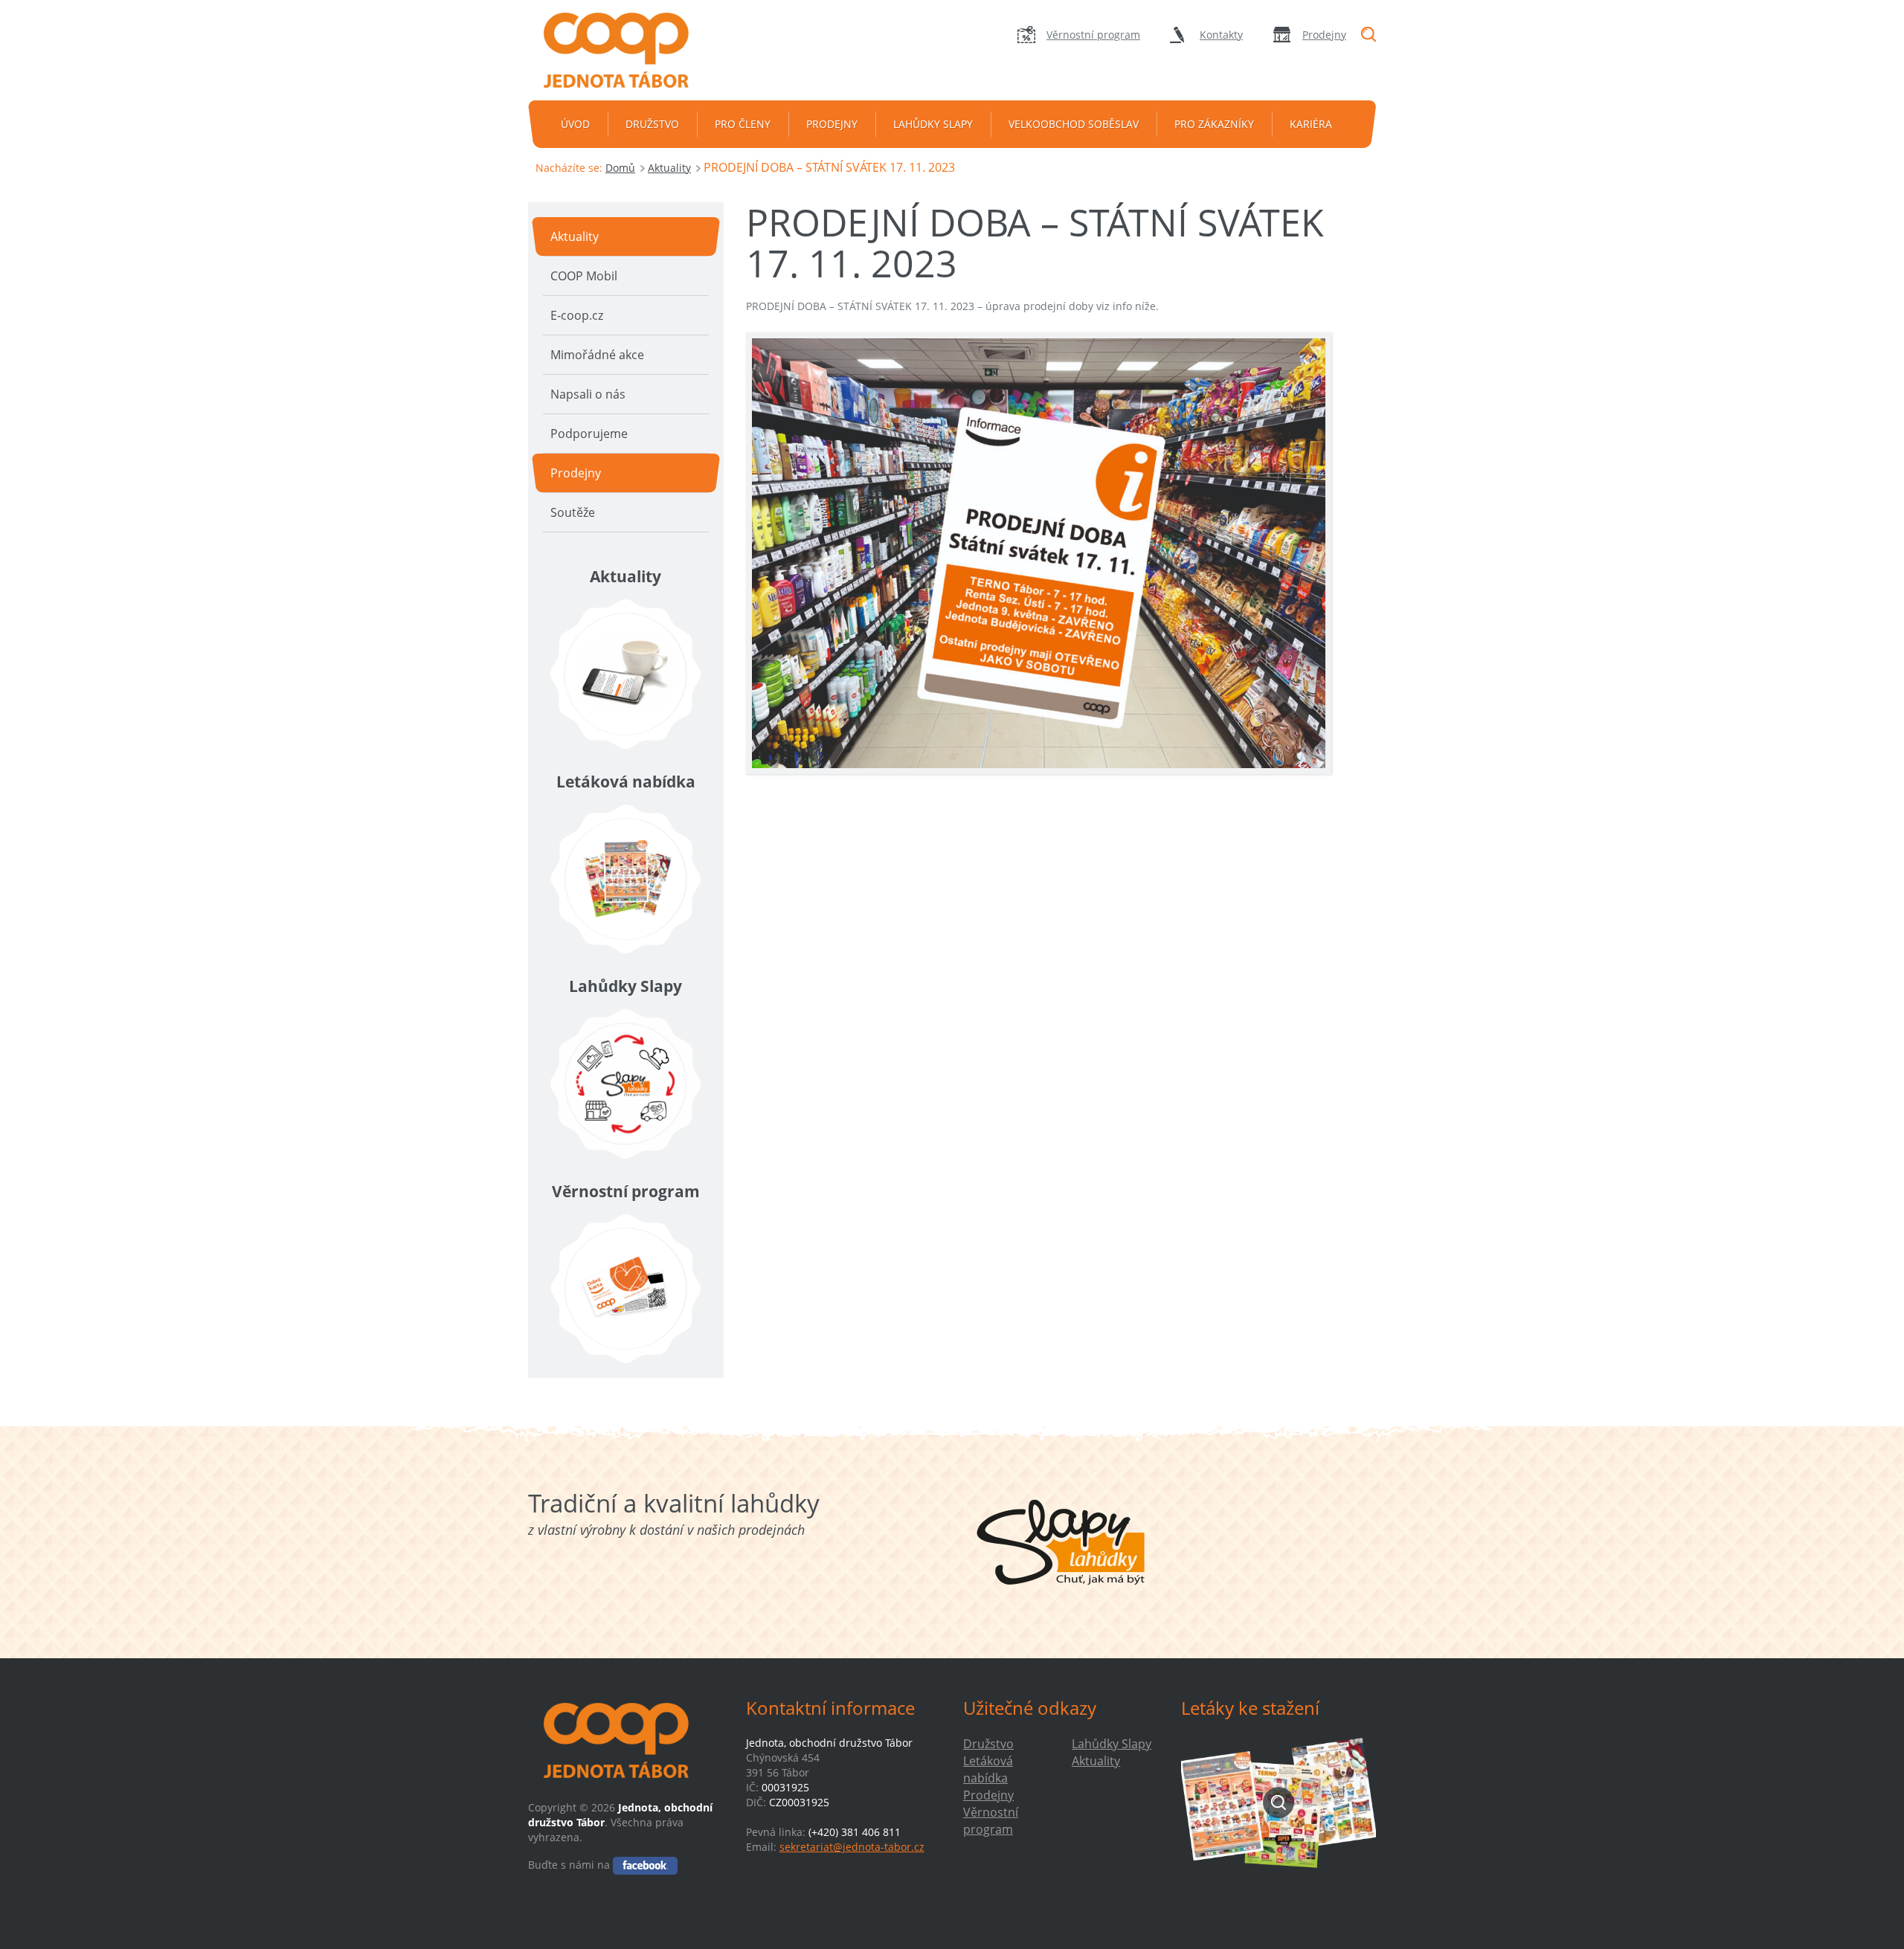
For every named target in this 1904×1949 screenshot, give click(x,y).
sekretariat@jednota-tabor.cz (852, 1847)
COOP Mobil (584, 276)
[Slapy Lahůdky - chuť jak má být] (1061, 1542)
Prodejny (1324, 35)
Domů (620, 168)
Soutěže (573, 512)
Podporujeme (589, 434)
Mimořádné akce (597, 355)
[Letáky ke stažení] (1279, 1802)
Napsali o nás (588, 394)
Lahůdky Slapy (933, 124)
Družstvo (652, 124)
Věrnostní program (1093, 35)
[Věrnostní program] (626, 1289)
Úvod (575, 124)
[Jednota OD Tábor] (625, 50)
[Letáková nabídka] (626, 879)
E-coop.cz (577, 315)
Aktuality (669, 168)
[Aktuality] (626, 674)
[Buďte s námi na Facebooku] (645, 1865)
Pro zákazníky (1214, 124)
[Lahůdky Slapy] (626, 1084)
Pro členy (743, 124)
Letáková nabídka (988, 1769)
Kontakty (1221, 35)
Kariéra (1311, 124)
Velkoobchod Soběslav (1074, 124)
